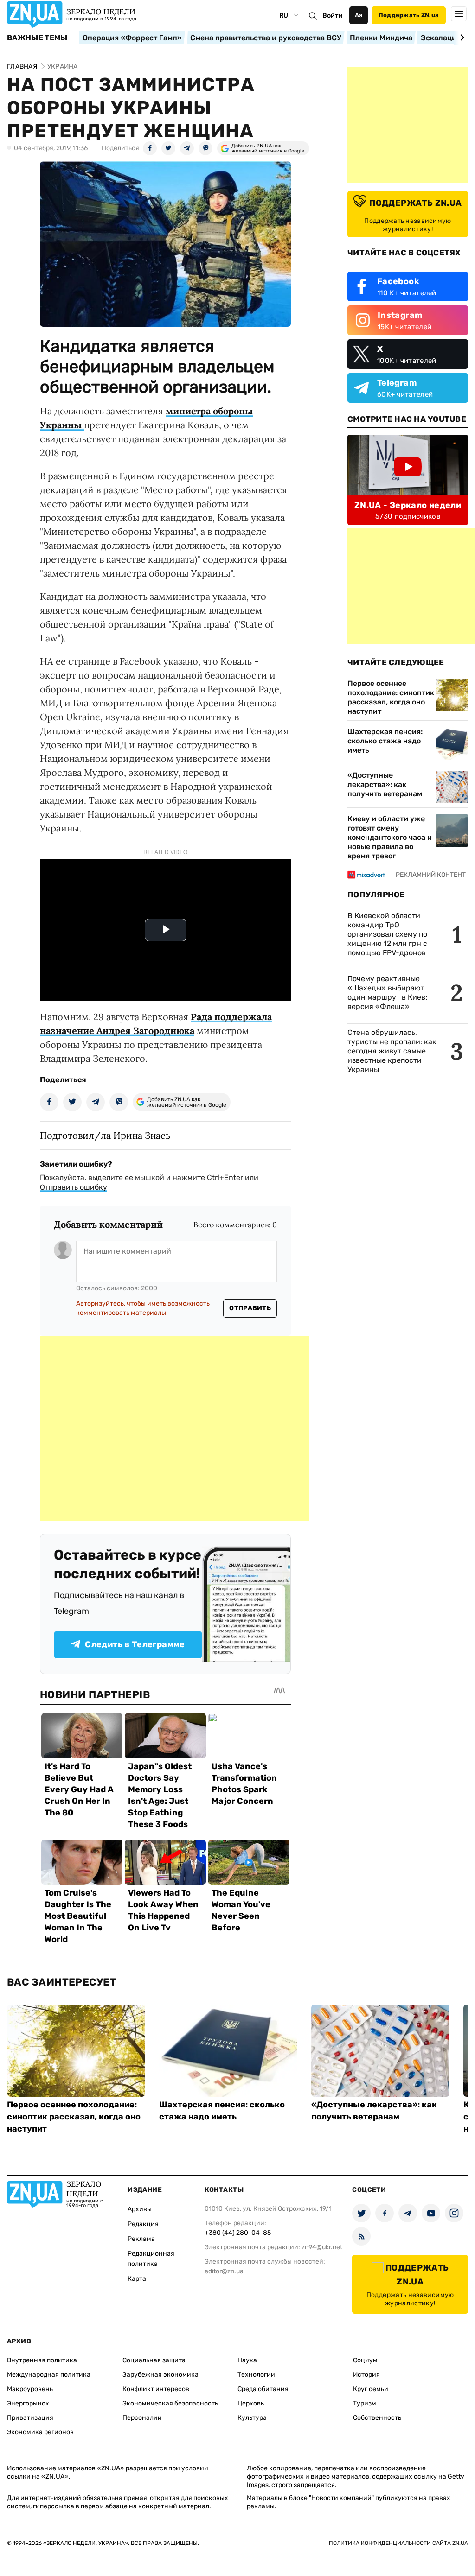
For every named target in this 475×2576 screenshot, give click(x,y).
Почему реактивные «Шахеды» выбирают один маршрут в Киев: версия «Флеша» (387, 993)
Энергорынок (28, 2403)
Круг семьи (371, 2389)
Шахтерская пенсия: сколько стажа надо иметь (385, 741)
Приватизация (30, 2418)
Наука (247, 2360)
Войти (333, 16)
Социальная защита (154, 2360)
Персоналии (142, 2418)
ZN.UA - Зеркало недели (408, 505)
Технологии (256, 2375)
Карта (137, 2279)
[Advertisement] (174, 1428)
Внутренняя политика (42, 2360)
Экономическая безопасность (170, 2403)
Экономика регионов (40, 2432)
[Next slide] (461, 38)
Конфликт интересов (156, 2389)
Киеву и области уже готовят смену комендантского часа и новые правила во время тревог (390, 837)
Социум (365, 2360)
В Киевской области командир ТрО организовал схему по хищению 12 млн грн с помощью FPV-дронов (387, 934)
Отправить (250, 1308)
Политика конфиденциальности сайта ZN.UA (398, 2543)
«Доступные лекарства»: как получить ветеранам (385, 784)
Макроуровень (30, 2389)
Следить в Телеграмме (135, 1644)
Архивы (140, 2209)
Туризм (365, 2403)
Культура (252, 2418)
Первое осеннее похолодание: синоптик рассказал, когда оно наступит (391, 697)
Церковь (251, 2403)
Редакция (143, 2224)
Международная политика (49, 2375)
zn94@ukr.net (322, 2247)
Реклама (141, 2239)
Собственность (377, 2418)
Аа (359, 15)
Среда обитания (263, 2389)
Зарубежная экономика (160, 2375)
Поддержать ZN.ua (409, 15)
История (366, 2375)
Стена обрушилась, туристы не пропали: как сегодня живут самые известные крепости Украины (392, 1051)
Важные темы (37, 38)
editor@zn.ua (224, 2271)
